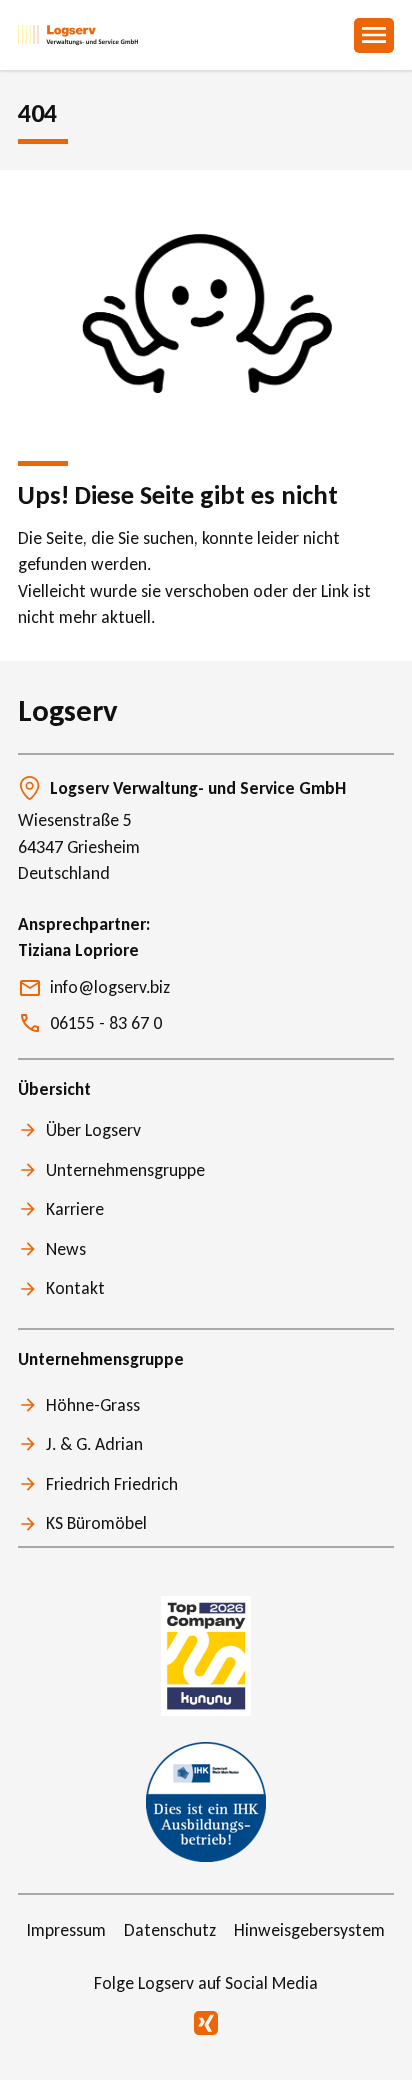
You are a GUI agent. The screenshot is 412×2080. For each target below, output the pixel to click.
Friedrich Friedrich (112, 1484)
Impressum (66, 1930)
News (66, 1249)
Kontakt (75, 1288)
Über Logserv (93, 1130)
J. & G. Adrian (94, 1444)
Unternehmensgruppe (125, 1170)
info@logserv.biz (110, 987)
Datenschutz (170, 1930)
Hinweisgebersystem (309, 1930)
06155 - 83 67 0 (106, 1023)
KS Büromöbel (96, 1523)
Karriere (75, 1209)
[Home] (78, 35)
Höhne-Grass (93, 1405)
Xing (206, 2023)
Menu (374, 35)
